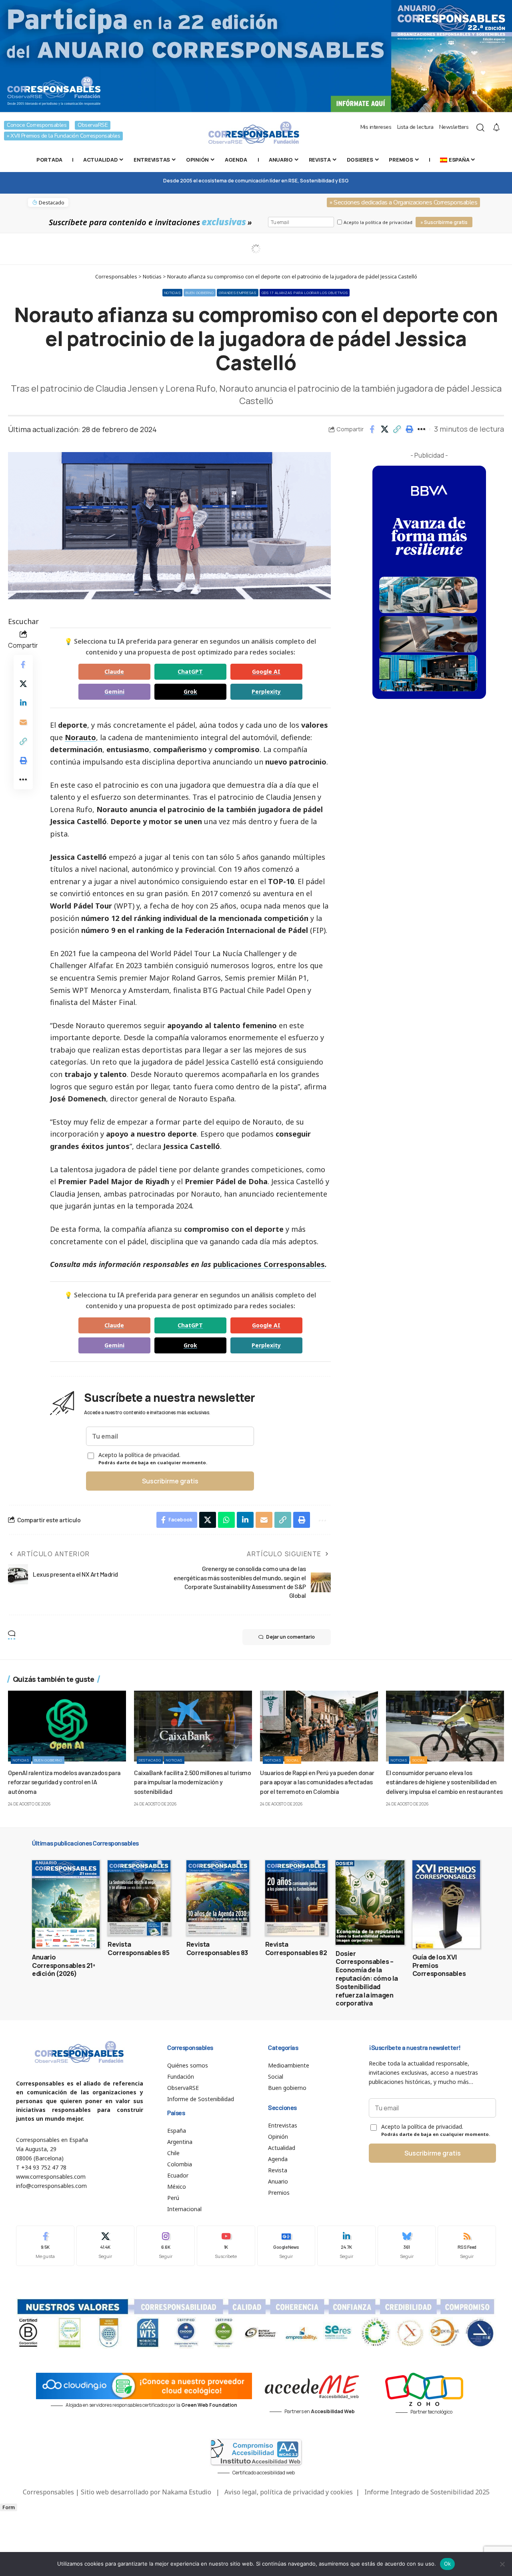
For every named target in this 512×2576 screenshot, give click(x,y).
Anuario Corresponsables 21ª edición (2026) (64, 1966)
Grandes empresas (237, 293)
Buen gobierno (200, 293)
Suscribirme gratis (170, 1481)
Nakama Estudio (187, 2492)
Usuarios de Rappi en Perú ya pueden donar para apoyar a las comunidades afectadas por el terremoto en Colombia (317, 1782)
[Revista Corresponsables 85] (139, 1898)
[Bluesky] (407, 2246)
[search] (480, 128)
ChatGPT (190, 672)
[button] (397, 429)
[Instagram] (166, 2246)
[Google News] (286, 2246)
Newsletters (454, 127)
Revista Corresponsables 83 (217, 1949)
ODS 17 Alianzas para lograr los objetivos (305, 293)
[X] (106, 2246)
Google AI (266, 672)
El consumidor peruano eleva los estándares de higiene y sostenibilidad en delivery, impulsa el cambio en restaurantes (444, 1782)
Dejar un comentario (290, 1637)
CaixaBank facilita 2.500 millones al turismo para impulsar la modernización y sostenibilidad (192, 1782)
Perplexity (266, 692)
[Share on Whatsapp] (226, 1520)
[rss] (467, 2246)
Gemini (114, 692)
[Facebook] (45, 2246)
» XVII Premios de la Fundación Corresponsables (63, 136)
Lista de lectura (415, 127)
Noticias (173, 293)
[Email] (23, 722)
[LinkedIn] (346, 2246)
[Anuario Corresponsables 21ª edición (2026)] (66, 1904)
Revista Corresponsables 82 (296, 1949)
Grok (190, 692)
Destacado (150, 1760)
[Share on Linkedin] (23, 703)
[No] (502, 2564)
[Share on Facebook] (372, 429)
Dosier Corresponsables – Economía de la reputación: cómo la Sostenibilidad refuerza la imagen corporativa (367, 1979)
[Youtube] (226, 2246)
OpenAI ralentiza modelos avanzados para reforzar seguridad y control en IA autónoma (64, 1782)
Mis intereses (376, 127)
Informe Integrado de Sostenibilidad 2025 (427, 2492)
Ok (448, 2564)
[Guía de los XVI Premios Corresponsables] (446, 1904)
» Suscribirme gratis (444, 222)
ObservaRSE (93, 125)
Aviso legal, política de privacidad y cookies (289, 2492)
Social (293, 1760)
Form (9, 2507)
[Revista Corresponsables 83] (218, 1898)
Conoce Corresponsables (37, 125)
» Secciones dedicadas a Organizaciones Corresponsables (403, 202)
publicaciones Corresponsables (269, 1264)
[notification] (496, 128)
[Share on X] (384, 429)
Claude (114, 672)
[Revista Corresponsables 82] (297, 1898)
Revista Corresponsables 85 (138, 1949)
